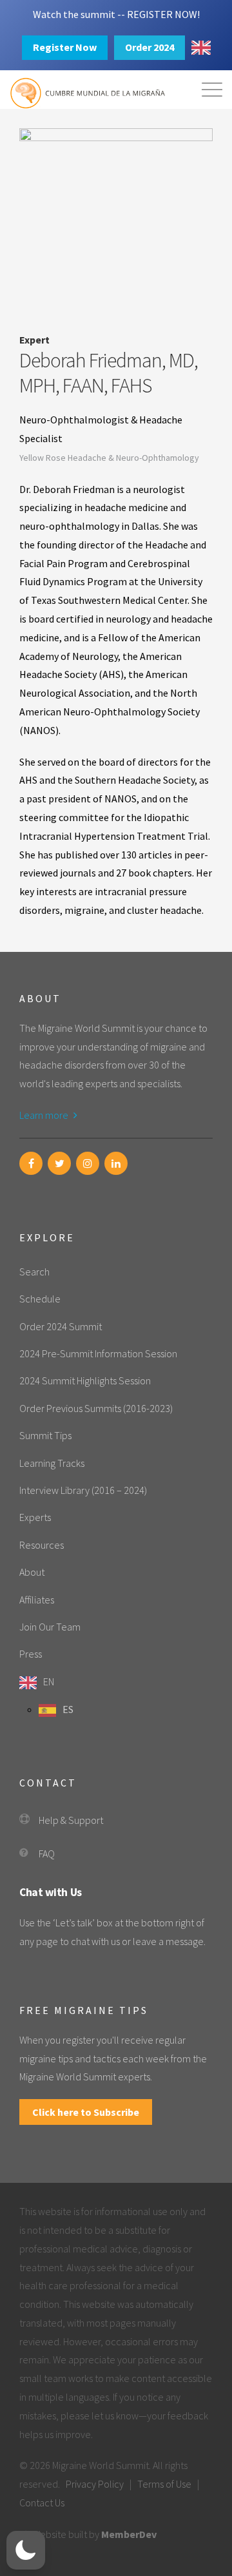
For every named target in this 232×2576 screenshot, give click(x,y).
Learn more (45, 1115)
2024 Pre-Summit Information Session (98, 1353)
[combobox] (201, 48)
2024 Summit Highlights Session (85, 1380)
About (32, 1572)
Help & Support (71, 1820)
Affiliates (37, 1600)
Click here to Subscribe (86, 2112)
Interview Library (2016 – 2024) (83, 1490)
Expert (34, 340)
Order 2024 (150, 47)
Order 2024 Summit (61, 1326)
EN (49, 1681)
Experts (35, 1517)
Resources (42, 1545)
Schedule (40, 1299)
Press (31, 1654)
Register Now (65, 47)
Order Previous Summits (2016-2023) (96, 1408)
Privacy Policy (95, 2484)
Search (34, 1272)
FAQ (47, 1854)
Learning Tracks (52, 1463)
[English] (201, 48)
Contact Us (42, 2503)
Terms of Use (164, 2484)
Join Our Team (50, 1627)
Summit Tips (45, 1435)
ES (68, 1709)
